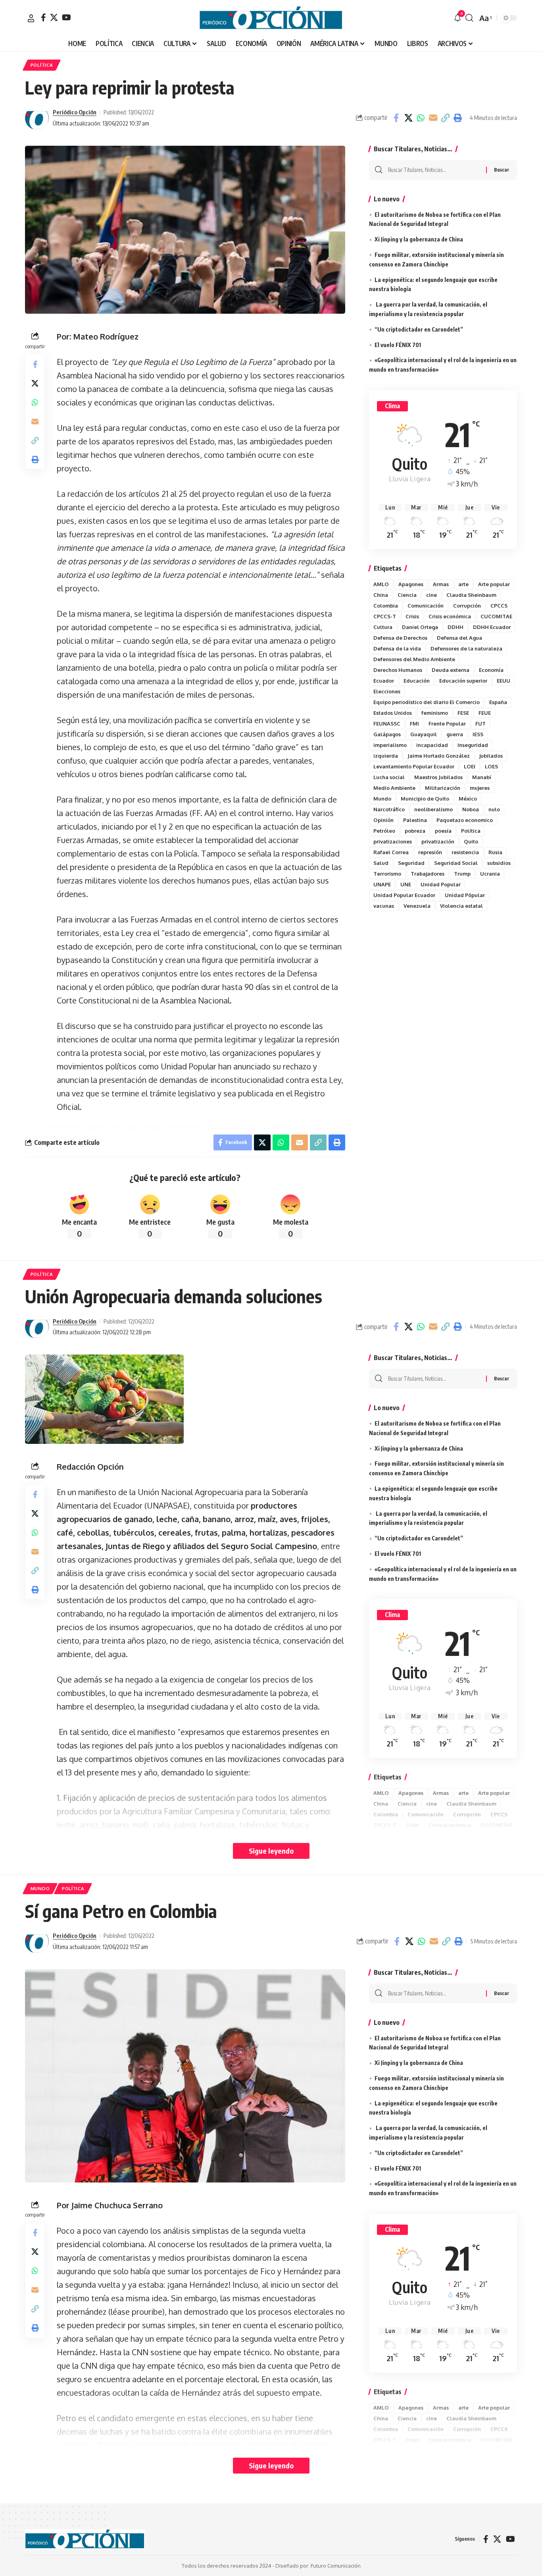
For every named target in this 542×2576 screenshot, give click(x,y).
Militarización (443, 788)
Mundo (382, 799)
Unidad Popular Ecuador (404, 895)
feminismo (435, 713)
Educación (417, 681)
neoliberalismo (433, 809)
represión (430, 852)
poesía (443, 831)
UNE (406, 884)
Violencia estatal (461, 906)
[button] (31, 18)
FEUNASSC (387, 724)
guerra (455, 734)
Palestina (415, 820)
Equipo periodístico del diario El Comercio (427, 702)
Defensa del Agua (459, 638)
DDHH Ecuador (492, 627)
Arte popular (494, 584)
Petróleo (384, 831)
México (468, 799)
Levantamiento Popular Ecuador (414, 766)
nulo (494, 809)
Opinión (383, 820)
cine (431, 595)
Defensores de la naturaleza (466, 648)
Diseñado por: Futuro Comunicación (318, 2566)
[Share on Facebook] (396, 118)
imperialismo (390, 745)
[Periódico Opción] (271, 18)
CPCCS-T (385, 616)
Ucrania (490, 874)
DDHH (456, 627)
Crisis (412, 616)
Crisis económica (450, 616)
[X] (54, 17)
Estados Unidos (393, 713)
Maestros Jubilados (438, 777)
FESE (463, 713)
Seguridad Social (456, 863)
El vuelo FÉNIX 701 (398, 345)
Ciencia (407, 595)
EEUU (504, 681)
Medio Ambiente (394, 788)
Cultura (383, 627)
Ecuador (384, 681)
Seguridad (411, 863)
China (381, 595)
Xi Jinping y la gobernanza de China (419, 239)
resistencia (465, 852)
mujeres (480, 788)
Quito (471, 841)
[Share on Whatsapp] (421, 118)
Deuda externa (451, 670)
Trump (462, 874)
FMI (414, 724)
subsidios (499, 863)
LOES (491, 766)
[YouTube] (66, 17)
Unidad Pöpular (465, 895)
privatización (438, 841)
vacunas (384, 906)
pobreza (415, 831)
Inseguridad (473, 745)
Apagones (411, 584)
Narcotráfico (389, 809)
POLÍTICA (42, 65)
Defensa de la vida (397, 648)
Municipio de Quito (425, 799)
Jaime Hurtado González (439, 756)
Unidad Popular (441, 884)
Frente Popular (447, 724)
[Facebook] (43, 17)
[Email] (433, 118)
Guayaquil (424, 734)
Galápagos (387, 734)
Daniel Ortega (420, 627)
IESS (478, 734)
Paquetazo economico (465, 820)
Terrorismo (387, 874)
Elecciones (387, 691)
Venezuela (417, 906)
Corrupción (467, 606)
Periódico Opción (75, 112)
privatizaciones (393, 841)
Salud (381, 863)
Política (471, 831)
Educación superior (463, 681)
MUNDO (40, 1888)
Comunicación (426, 606)
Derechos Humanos (398, 670)
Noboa (471, 809)
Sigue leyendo (271, 1851)
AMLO (381, 584)
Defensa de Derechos (400, 638)
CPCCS (499, 606)
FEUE (485, 713)
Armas (441, 584)
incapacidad (432, 745)
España (498, 702)
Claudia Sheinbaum (471, 595)
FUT (480, 724)
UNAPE (382, 884)
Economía (491, 670)
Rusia (495, 852)
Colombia (386, 606)
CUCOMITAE (496, 616)
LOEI (470, 766)
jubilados (491, 756)
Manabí (482, 777)
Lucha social (389, 777)
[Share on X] (408, 118)
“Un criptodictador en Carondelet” (419, 329)
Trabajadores (428, 874)
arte (463, 584)
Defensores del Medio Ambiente (414, 659)
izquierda (386, 756)
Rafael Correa (391, 852)
